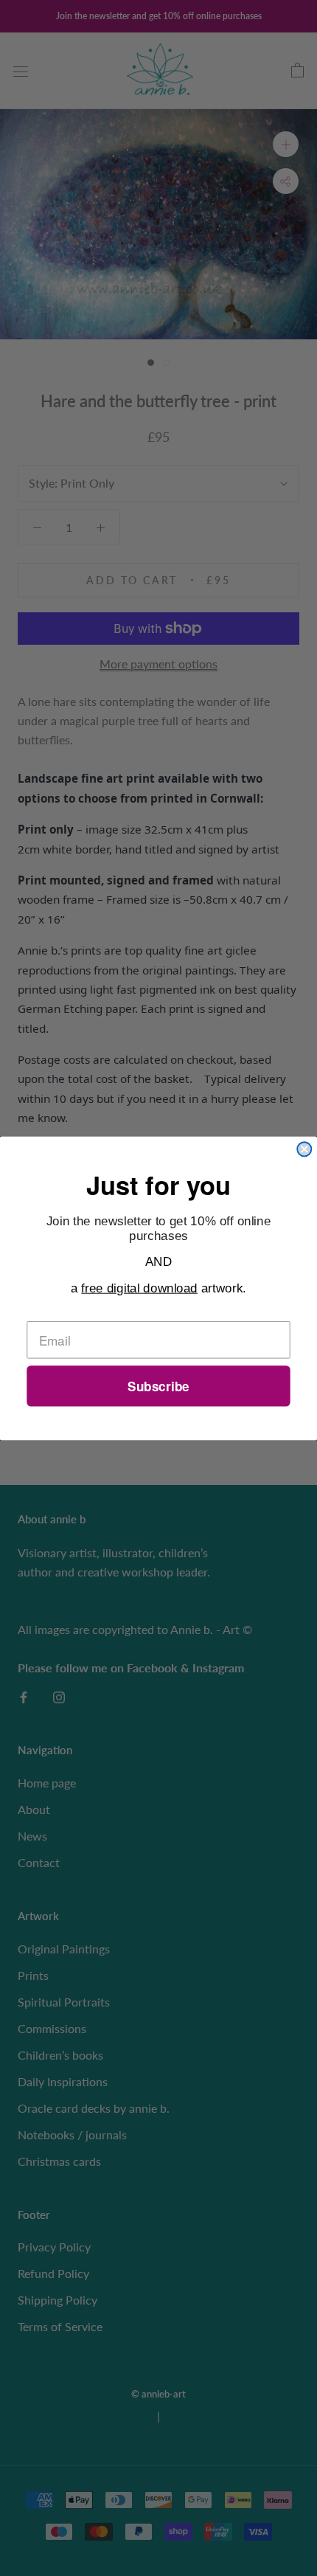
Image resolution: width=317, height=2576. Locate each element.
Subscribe (158, 1386)
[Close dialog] (304, 1149)
